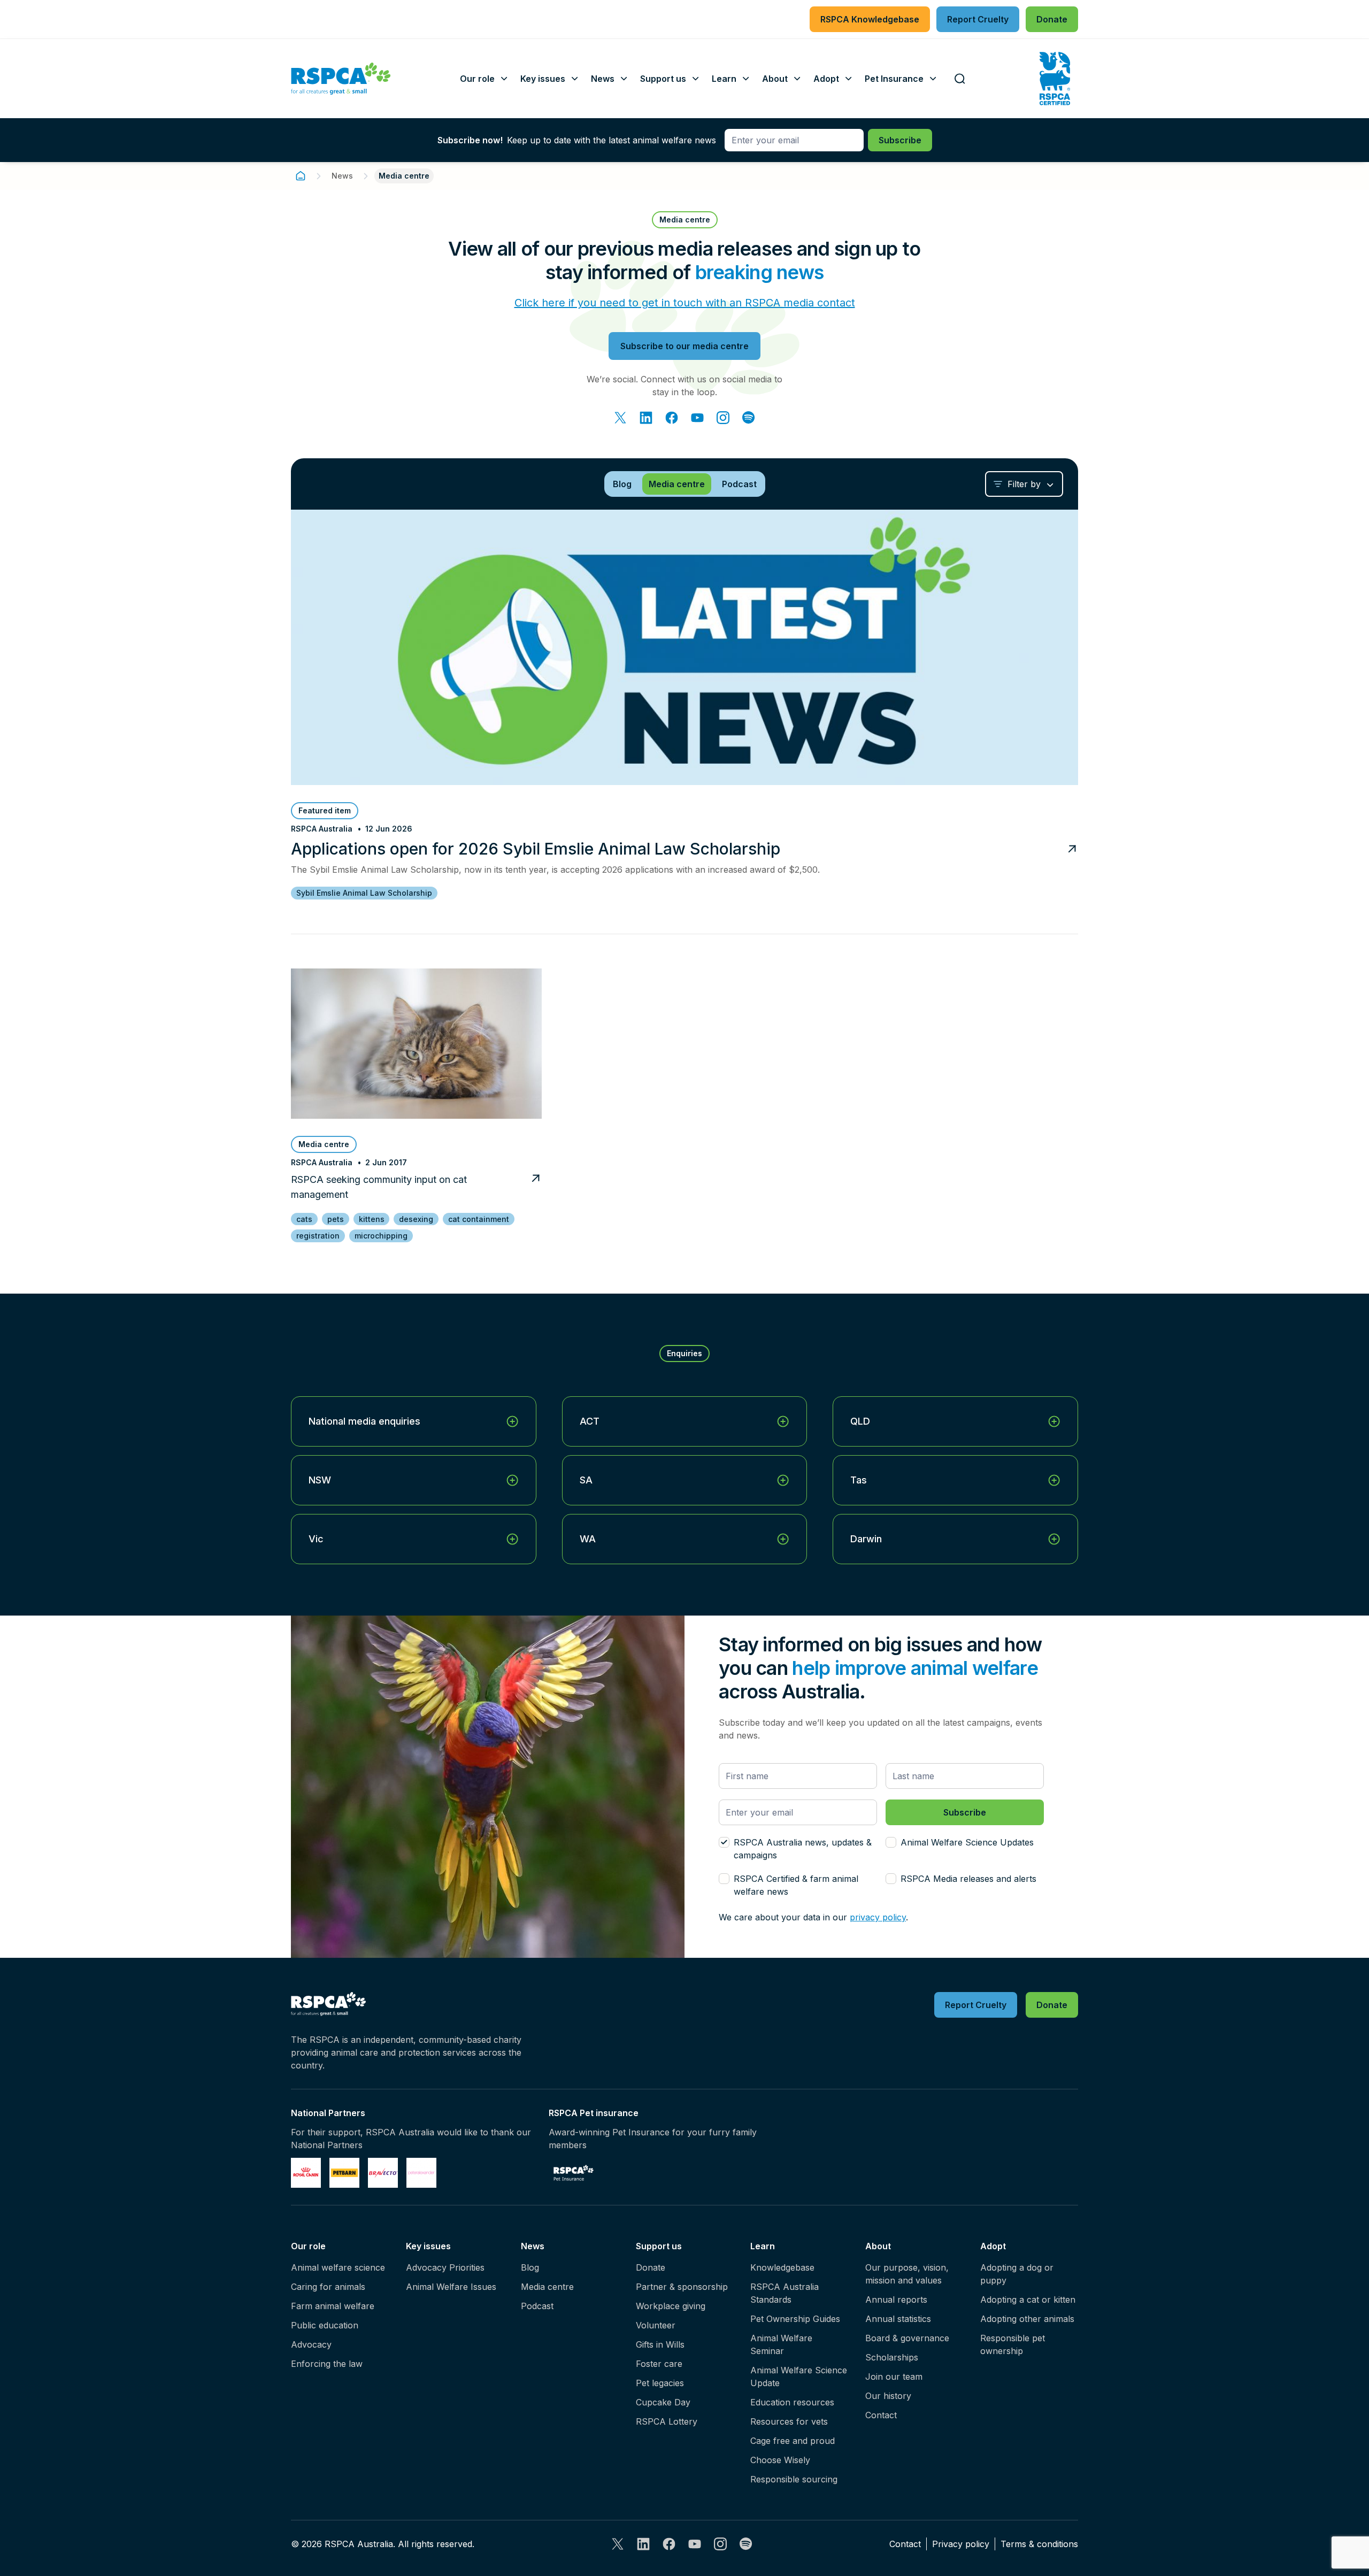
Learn (763, 2246)
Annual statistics (898, 2319)
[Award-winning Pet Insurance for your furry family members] (574, 2173)
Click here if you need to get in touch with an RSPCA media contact (685, 303)
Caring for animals (328, 2287)
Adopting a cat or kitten (1028, 2300)
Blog (530, 2267)
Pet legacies (660, 2383)
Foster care (659, 2364)
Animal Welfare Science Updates (967, 1842)
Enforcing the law (327, 2364)
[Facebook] (672, 418)
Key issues (428, 2246)
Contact (881, 2415)
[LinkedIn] (646, 418)
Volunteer (656, 2325)
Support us (659, 2246)
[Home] (301, 176)
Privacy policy (961, 2544)
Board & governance (907, 2338)
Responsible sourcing (794, 2479)
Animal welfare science (338, 2267)
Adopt (993, 2246)
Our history (888, 2396)
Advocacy (311, 2344)
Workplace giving (671, 2306)
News (342, 176)
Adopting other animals (1027, 2319)
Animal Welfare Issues (451, 2287)
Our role (308, 2246)
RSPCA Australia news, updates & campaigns (803, 1849)
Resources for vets (789, 2421)
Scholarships (892, 2357)
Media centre (547, 2287)
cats (304, 1219)
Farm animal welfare (333, 2306)
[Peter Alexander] (421, 2173)
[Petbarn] (344, 2173)
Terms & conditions (1039, 2544)
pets (336, 1219)
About (878, 2246)
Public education (325, 2325)
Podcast (537, 2306)
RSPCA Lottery (667, 2421)
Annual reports (896, 2300)
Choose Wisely (780, 2460)
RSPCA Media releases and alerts (968, 1879)
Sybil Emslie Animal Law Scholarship (364, 893)
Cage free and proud (793, 2441)
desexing (416, 1219)
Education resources (792, 2402)
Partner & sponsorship (682, 2287)
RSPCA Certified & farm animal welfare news (796, 1885)
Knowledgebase (782, 2267)
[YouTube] (697, 418)
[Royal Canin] (306, 2173)
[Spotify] (749, 418)
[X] (620, 418)
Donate (651, 2267)
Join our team (894, 2377)
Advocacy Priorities (445, 2267)
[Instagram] (723, 418)
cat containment (479, 1219)
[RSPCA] (341, 79)
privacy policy (878, 1917)
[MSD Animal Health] (383, 2173)
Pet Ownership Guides (795, 2319)
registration (318, 1236)
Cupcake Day (663, 2402)
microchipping (381, 1236)
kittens (372, 1219)
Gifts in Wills (660, 2344)
